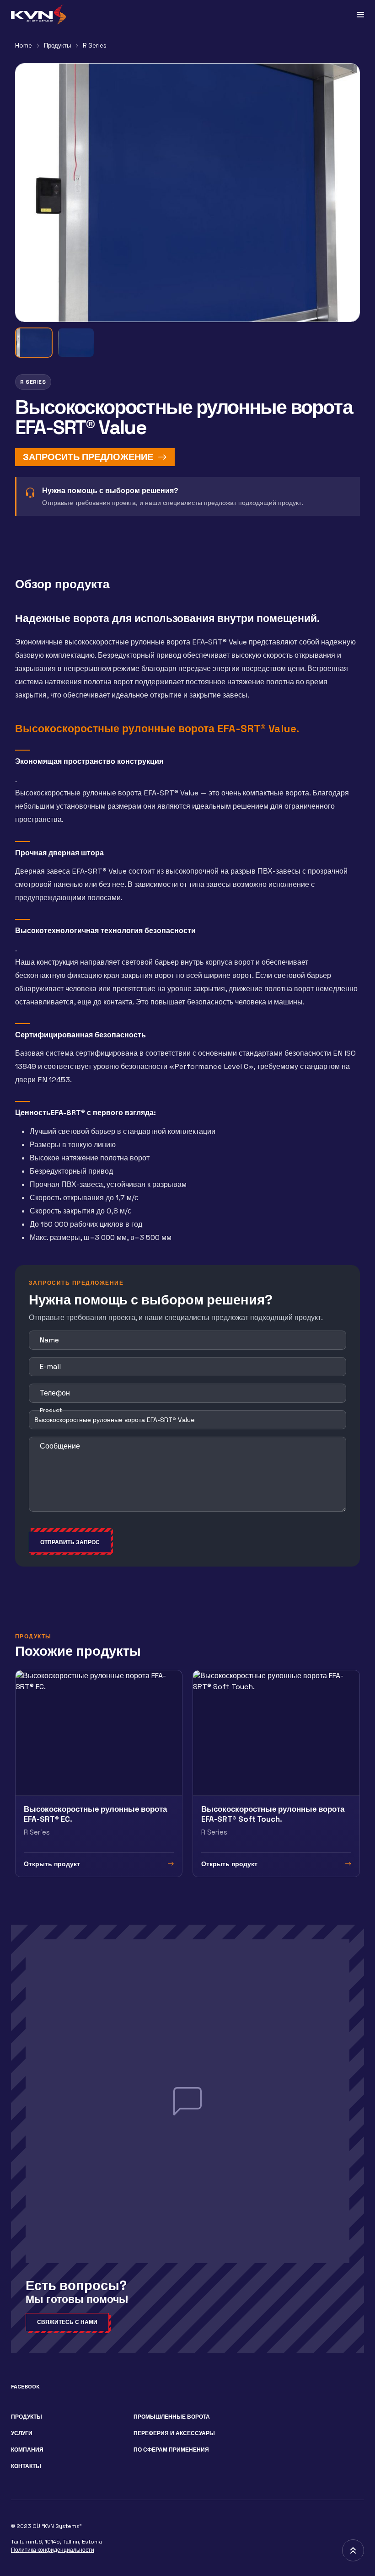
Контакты (26, 2466)
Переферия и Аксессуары (174, 2433)
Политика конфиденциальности (53, 2550)
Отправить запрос (70, 1542)
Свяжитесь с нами (67, 2322)
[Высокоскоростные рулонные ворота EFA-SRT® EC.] (99, 1773)
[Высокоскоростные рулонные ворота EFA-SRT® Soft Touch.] (276, 1773)
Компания (27, 2450)
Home (24, 46)
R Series (95, 46)
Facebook (25, 2387)
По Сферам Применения (171, 2450)
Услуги (22, 2433)
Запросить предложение (88, 457)
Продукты (57, 46)
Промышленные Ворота (172, 2417)
